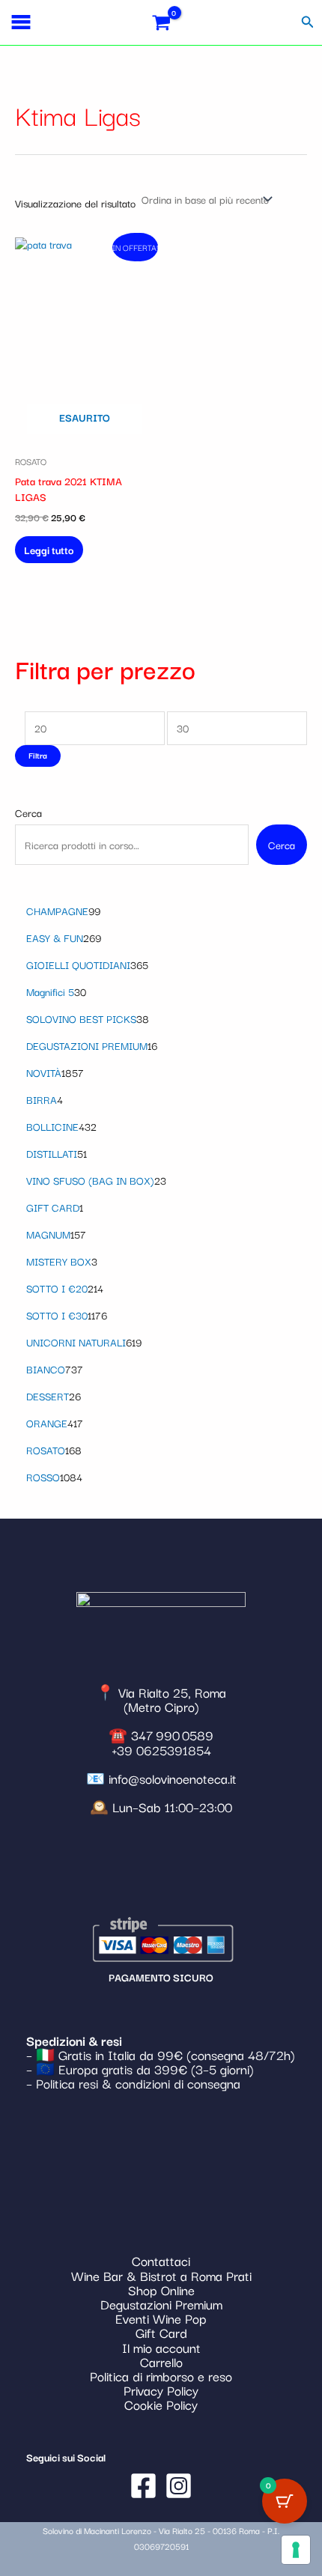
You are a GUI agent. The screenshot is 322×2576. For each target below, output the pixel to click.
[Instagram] (179, 2486)
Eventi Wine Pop (161, 2318)
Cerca (28, 812)
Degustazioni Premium (161, 2304)
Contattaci (161, 2260)
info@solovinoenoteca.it (173, 1778)
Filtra (38, 755)
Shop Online (161, 2290)
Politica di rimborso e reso (161, 2376)
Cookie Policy (161, 2404)
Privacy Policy (161, 2390)
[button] (308, 22)
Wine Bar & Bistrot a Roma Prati (161, 2275)
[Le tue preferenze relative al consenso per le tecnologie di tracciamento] (296, 2550)
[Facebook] (143, 2486)
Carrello (161, 2361)
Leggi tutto (49, 550)
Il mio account (161, 2347)
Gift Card (161, 2332)
